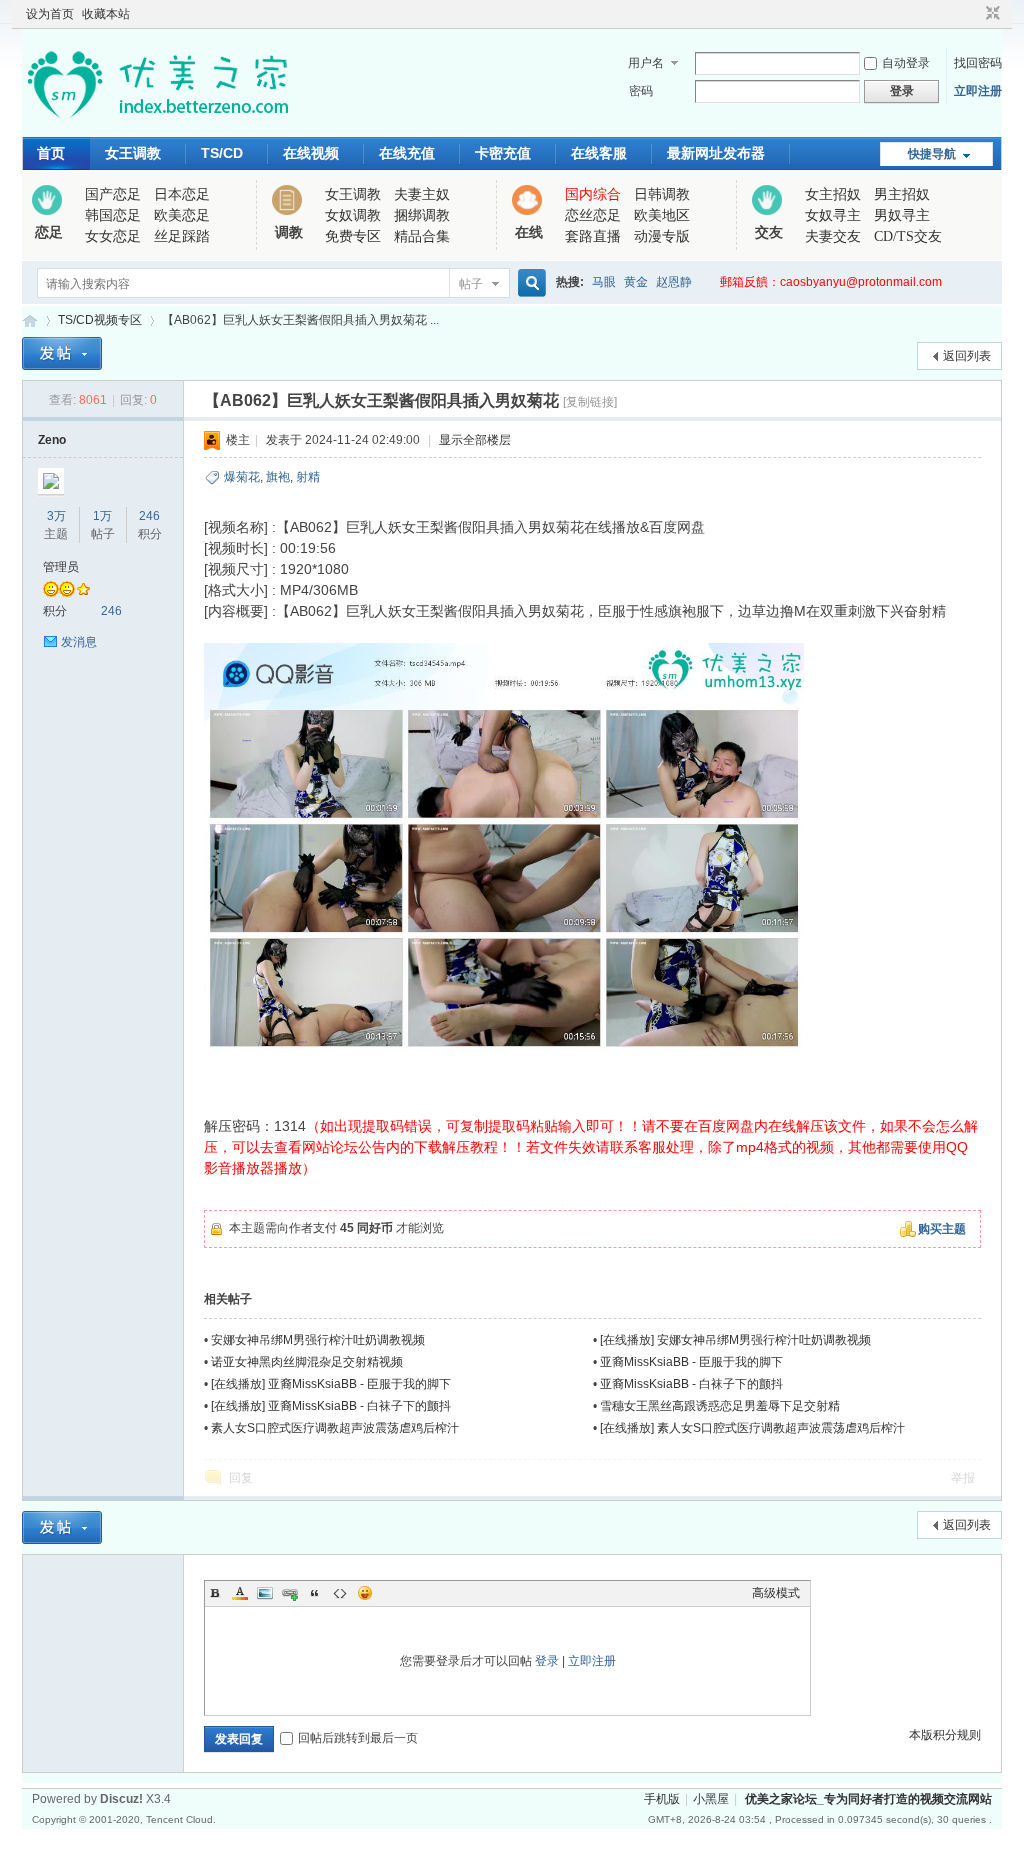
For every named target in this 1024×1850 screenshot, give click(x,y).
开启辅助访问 (974, 14)
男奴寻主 (902, 215)
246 (149, 516)
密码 (641, 91)
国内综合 (593, 194)
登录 (547, 1661)
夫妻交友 (833, 236)
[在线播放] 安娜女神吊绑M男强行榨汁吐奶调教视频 (735, 1340)
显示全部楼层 (475, 440)
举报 (963, 1478)
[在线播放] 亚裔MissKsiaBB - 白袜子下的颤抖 (331, 1406)
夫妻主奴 (422, 194)
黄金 (636, 282)
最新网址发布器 (716, 153)
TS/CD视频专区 (100, 320)
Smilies (365, 1593)
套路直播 (593, 236)
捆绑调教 (422, 215)
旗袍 (278, 477)
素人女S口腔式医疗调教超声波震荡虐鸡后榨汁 (335, 1428)
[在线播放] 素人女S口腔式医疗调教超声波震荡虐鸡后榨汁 (752, 1428)
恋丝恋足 (593, 215)
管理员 (61, 567)
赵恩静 (674, 282)
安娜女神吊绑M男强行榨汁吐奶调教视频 (318, 1340)
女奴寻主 (833, 215)
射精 (308, 477)
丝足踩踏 (182, 236)
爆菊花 (242, 477)
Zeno (52, 440)
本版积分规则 (945, 1735)
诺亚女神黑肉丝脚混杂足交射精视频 (307, 1362)
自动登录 (906, 63)
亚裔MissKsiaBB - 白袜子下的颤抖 (691, 1384)
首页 (51, 153)
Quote (315, 1593)
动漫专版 (662, 236)
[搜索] (529, 283)
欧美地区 (662, 215)
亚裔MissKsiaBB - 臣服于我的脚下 (691, 1362)
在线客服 (599, 153)
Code (340, 1593)
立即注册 (978, 91)
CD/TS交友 (908, 236)
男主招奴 (902, 194)
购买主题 (942, 1229)
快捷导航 (932, 154)
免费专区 (353, 236)
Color (240, 1593)
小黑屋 (711, 1799)
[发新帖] (62, 353)
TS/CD (222, 153)
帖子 (471, 284)
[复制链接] (590, 402)
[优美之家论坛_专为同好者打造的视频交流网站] (157, 125)
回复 (241, 1478)
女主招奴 (833, 194)
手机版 (662, 1799)
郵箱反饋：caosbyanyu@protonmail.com (831, 282)
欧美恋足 (182, 215)
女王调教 (133, 153)
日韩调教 (662, 194)
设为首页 (50, 14)
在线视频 (311, 153)
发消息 (79, 642)
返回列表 (967, 356)
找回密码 (978, 63)
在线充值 (407, 153)
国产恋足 (113, 194)
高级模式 (776, 1593)
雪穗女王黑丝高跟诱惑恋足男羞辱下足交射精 (720, 1406)
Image (265, 1593)
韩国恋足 (113, 215)
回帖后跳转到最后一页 (358, 1738)
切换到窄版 (990, 14)
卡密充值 (503, 153)
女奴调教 (353, 215)
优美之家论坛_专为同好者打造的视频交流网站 (30, 320)
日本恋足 (182, 194)
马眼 (604, 282)
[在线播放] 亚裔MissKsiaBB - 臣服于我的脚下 (331, 1384)
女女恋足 (113, 236)
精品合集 (422, 236)
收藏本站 (106, 14)
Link (290, 1593)
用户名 (646, 63)
